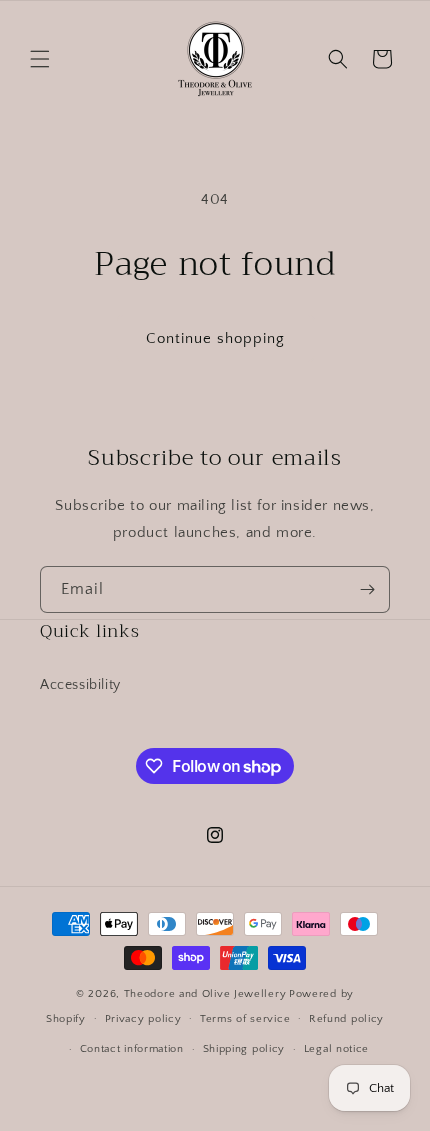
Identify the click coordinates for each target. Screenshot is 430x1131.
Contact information (132, 1049)
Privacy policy (143, 1019)
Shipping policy (244, 1049)
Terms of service (245, 1019)
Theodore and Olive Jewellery (205, 994)
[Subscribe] (367, 589)
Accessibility (80, 685)
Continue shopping (215, 338)
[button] (40, 59)
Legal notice (336, 1049)
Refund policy (346, 1019)
